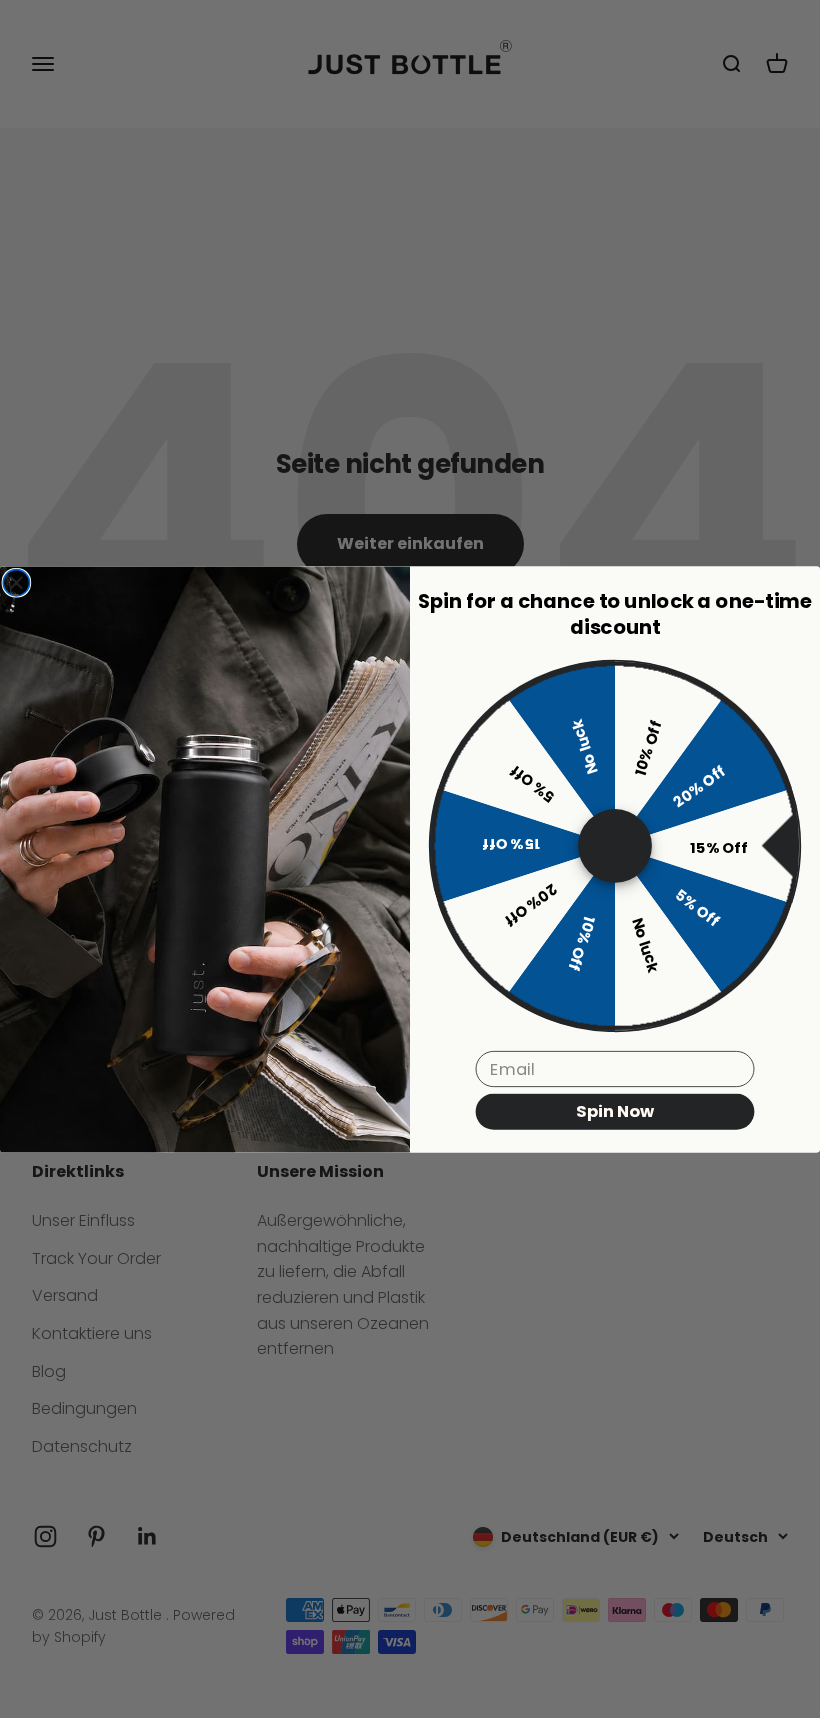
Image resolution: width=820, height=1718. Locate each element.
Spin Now (615, 1110)
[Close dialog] (16, 582)
